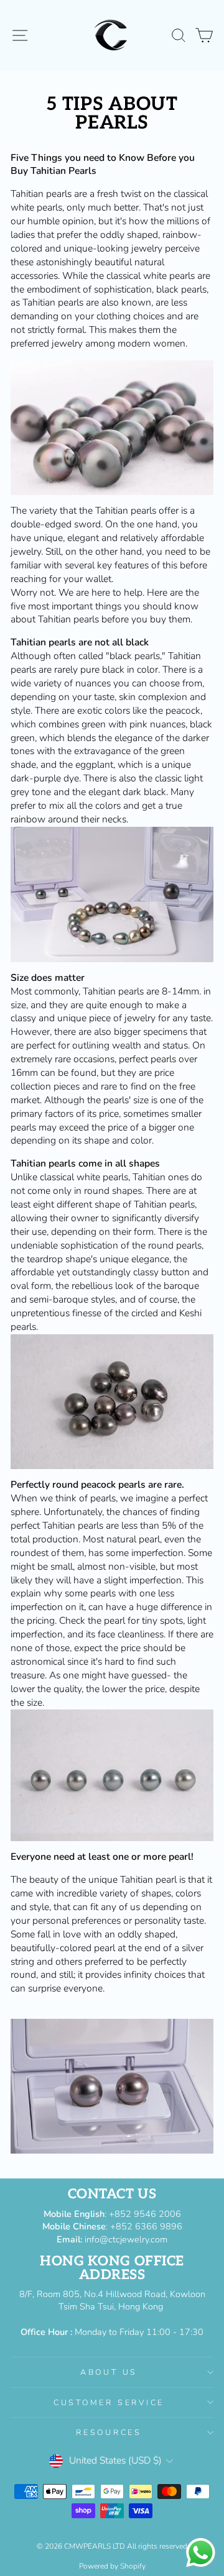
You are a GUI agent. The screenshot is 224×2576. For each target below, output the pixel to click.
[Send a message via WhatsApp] (201, 2553)
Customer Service (109, 2402)
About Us (109, 2372)
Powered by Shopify (112, 2566)
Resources (109, 2432)
